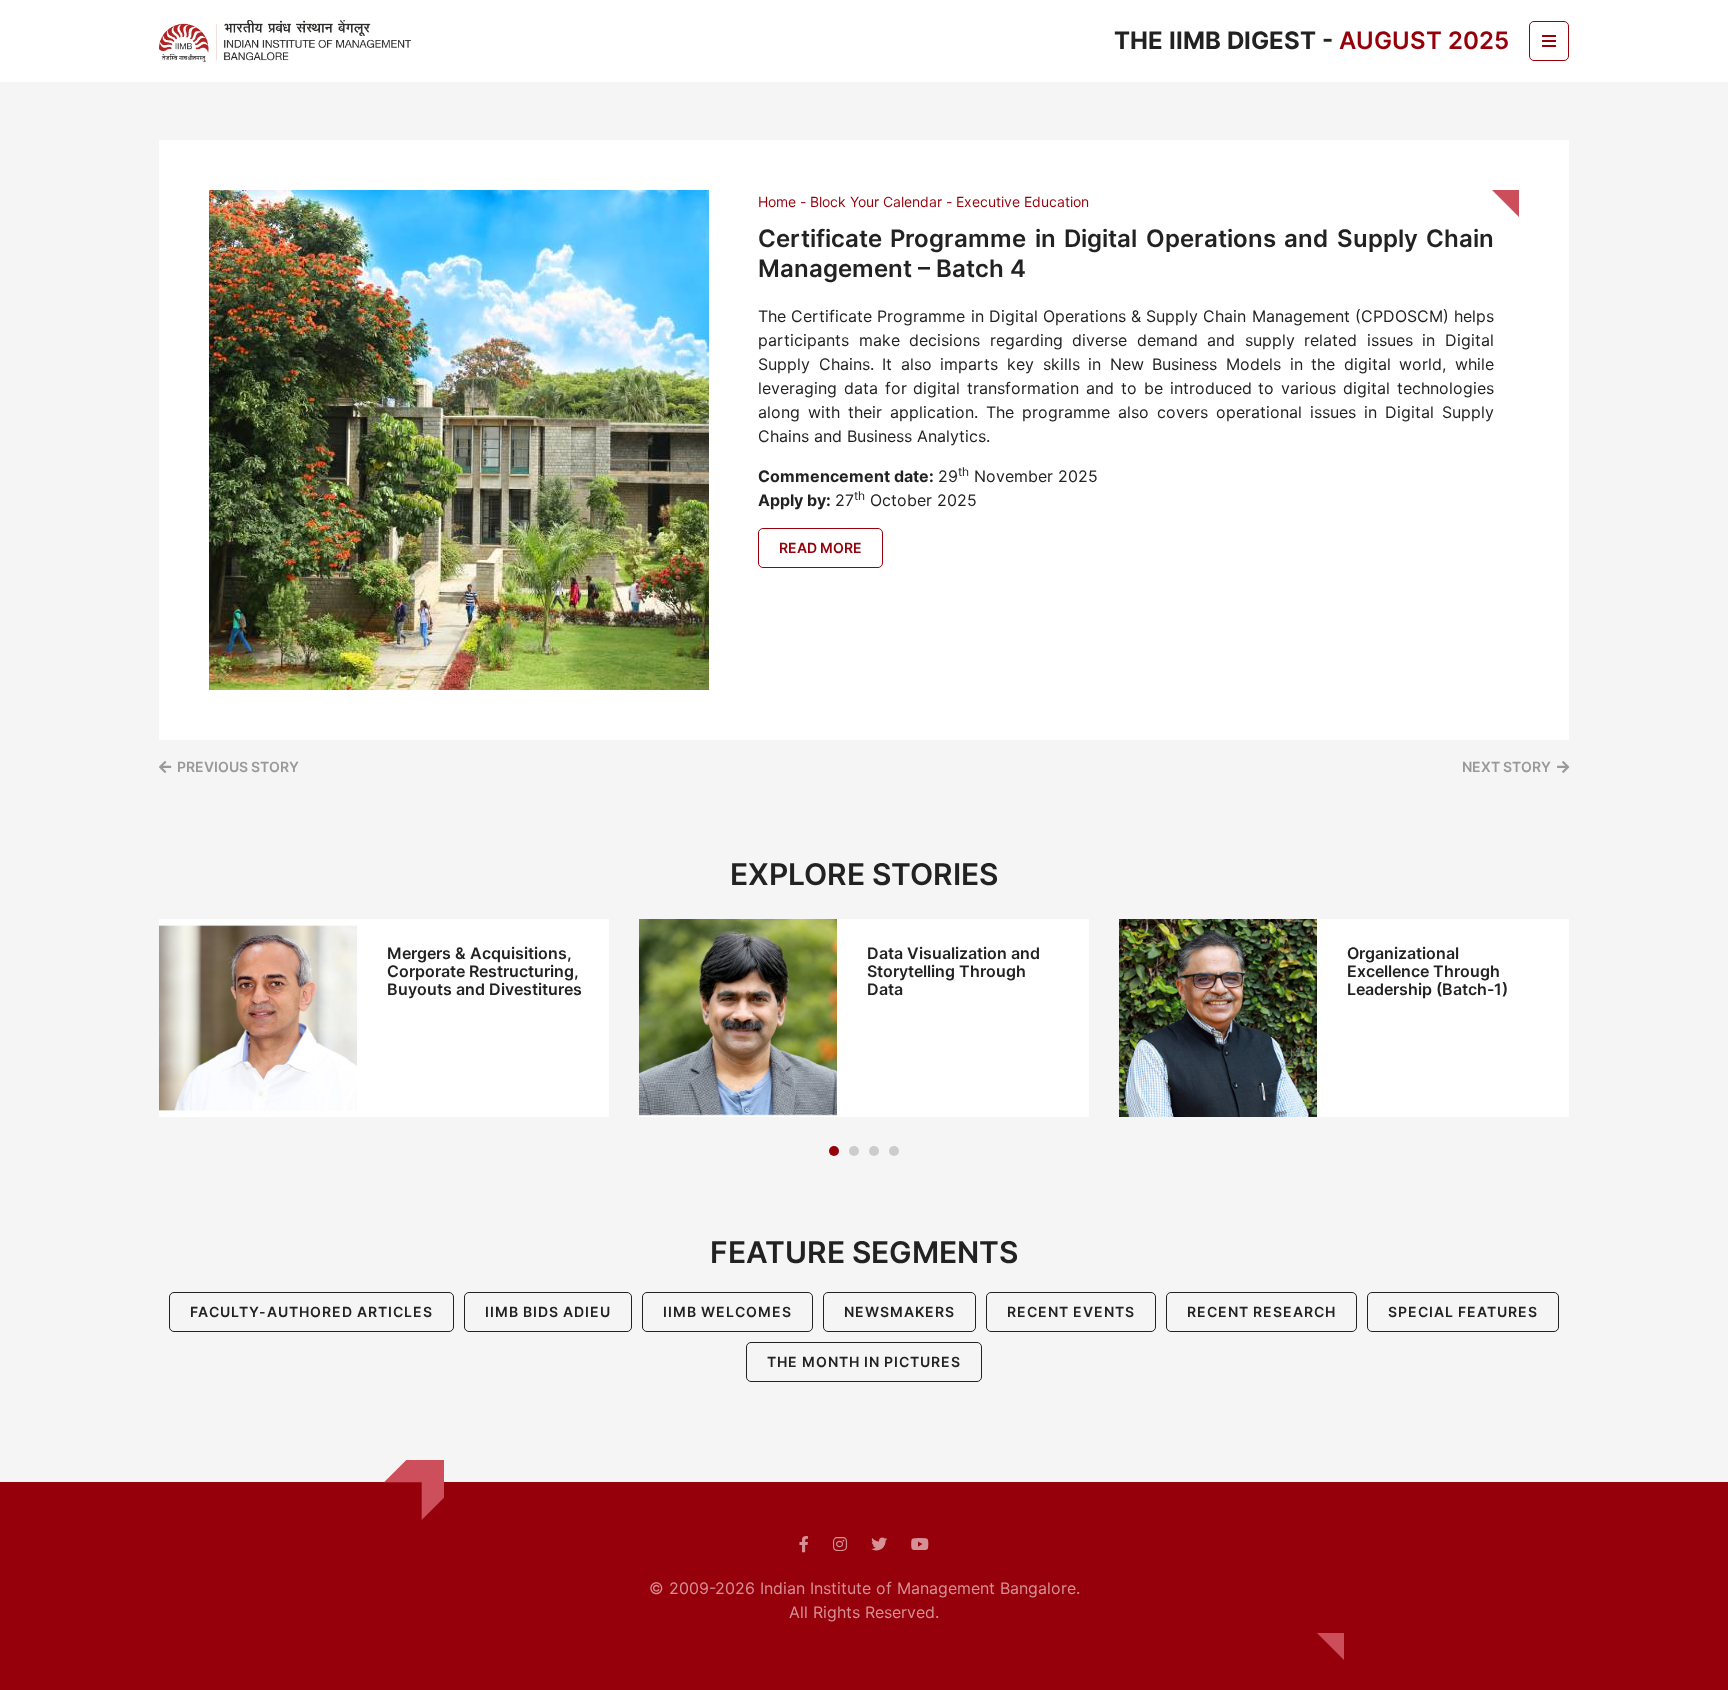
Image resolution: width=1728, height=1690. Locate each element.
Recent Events (1071, 1311)
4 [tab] (894, 1151)
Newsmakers (899, 1311)
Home (777, 201)
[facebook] (804, 1544)
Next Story (1506, 766)
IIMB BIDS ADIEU (548, 1311)
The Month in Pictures (864, 1361)
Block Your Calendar (876, 201)
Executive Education (1022, 201)
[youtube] (920, 1544)
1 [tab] (834, 1151)
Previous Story (238, 766)
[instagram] (840, 1544)
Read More (820, 547)
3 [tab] (874, 1151)
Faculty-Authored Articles (311, 1311)
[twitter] (879, 1544)
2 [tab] (854, 1151)
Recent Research (1261, 1311)
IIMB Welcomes (727, 1311)
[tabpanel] (384, 1018)
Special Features (1463, 1311)
